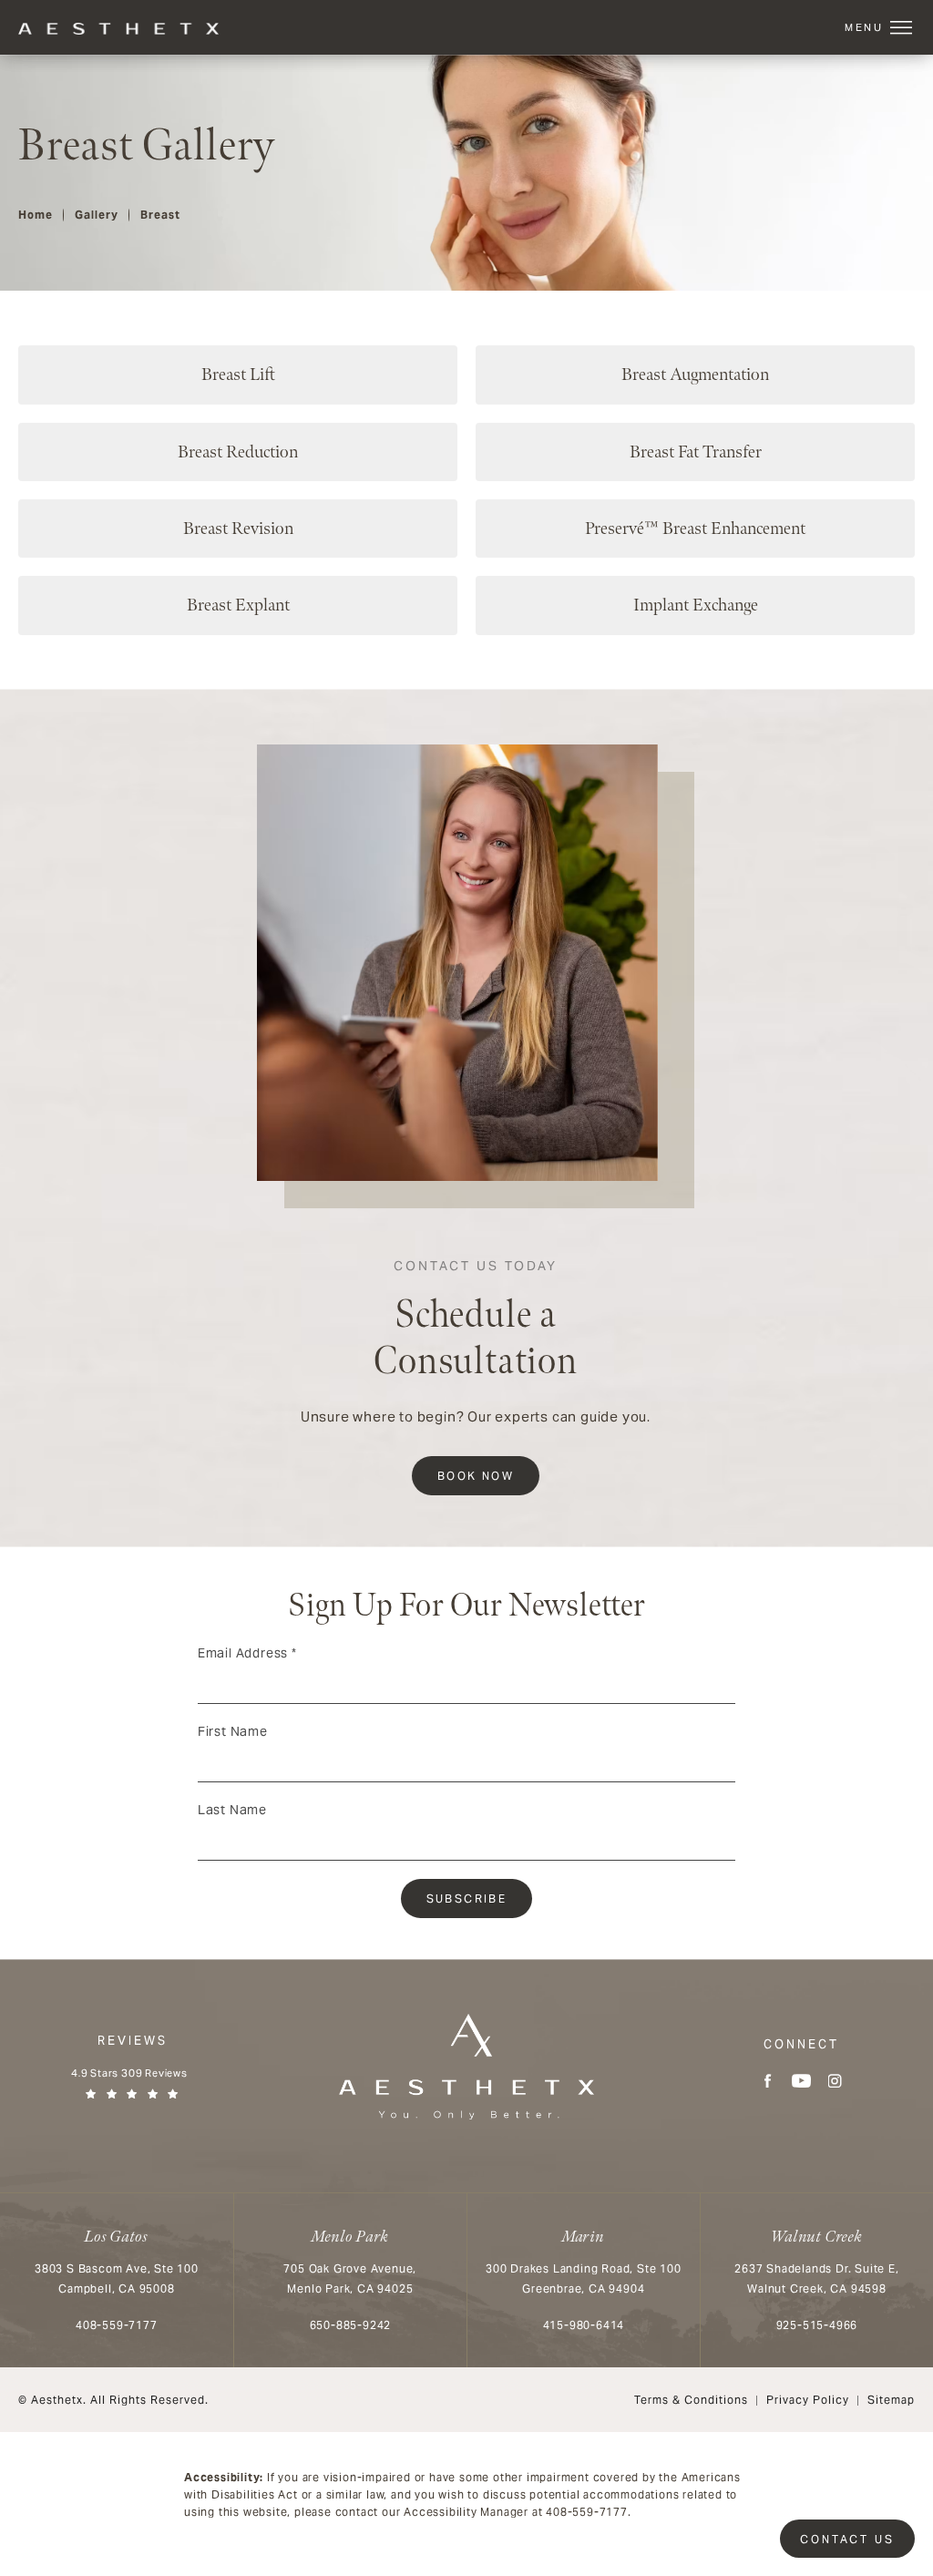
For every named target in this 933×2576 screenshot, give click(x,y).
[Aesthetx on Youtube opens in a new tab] (801, 2081)
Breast (160, 215)
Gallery (97, 215)
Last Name (232, 1810)
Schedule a (476, 1322)
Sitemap (891, 2400)
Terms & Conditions (691, 2400)
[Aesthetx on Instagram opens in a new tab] (835, 2081)
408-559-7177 (587, 2512)
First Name (233, 1731)
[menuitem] (768, 2081)
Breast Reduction (238, 452)
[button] (901, 28)
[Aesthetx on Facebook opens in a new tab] (768, 2081)
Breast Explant (238, 605)
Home (36, 215)
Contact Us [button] (847, 2539)
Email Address (247, 1653)
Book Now (476, 1476)
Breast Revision (238, 529)
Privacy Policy (808, 2400)
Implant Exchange (696, 605)
